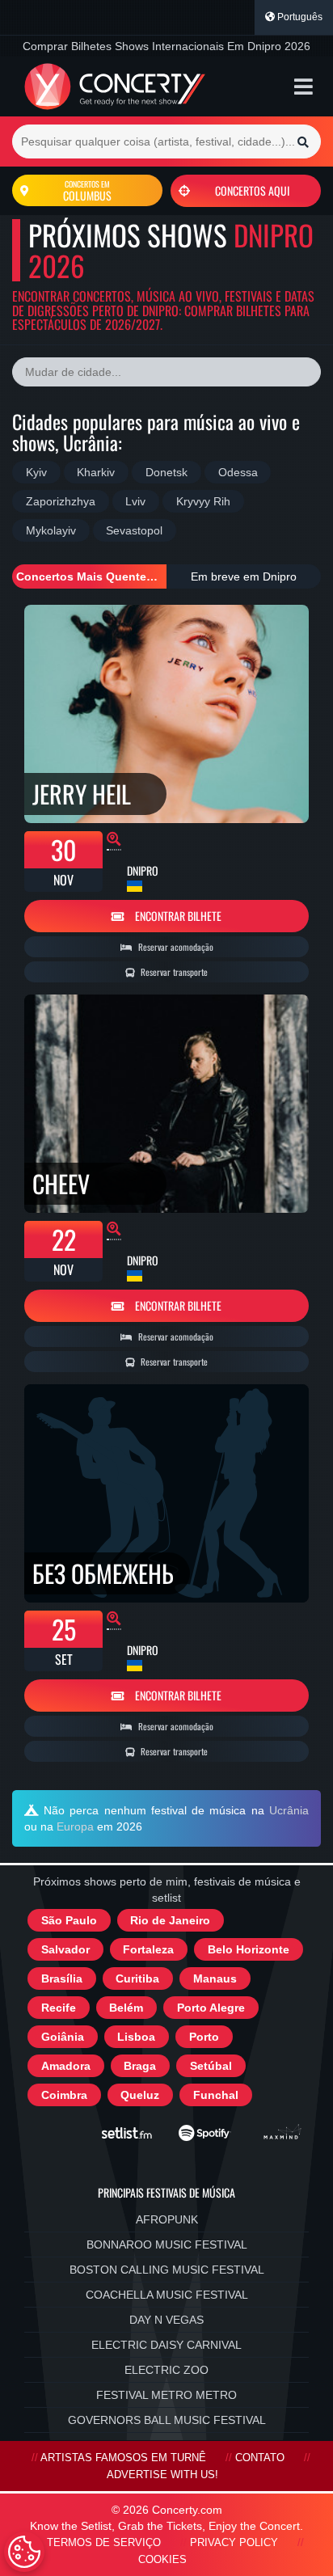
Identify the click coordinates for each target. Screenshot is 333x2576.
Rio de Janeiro (170, 1920)
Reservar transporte (173, 972)
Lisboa (136, 2037)
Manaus (215, 1978)
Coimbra (64, 2095)
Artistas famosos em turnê (123, 2458)
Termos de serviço (104, 2543)
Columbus (87, 191)
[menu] (303, 87)
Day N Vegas (166, 2320)
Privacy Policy (234, 2543)
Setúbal (211, 2066)
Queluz (140, 2095)
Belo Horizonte (249, 1949)
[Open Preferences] (24, 2552)
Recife (59, 2008)
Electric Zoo (166, 2370)
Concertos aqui (252, 190)
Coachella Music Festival (167, 2295)
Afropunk (167, 2219)
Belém (126, 2008)
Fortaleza (148, 1949)
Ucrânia (289, 1810)
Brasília (62, 1978)
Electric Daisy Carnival (166, 2345)
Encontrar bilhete (177, 916)
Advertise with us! (162, 2475)
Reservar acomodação (175, 947)
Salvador (65, 1949)
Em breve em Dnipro (244, 576)
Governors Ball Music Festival (167, 2420)
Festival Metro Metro (166, 2395)
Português (299, 17)
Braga (140, 2066)
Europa (75, 1826)
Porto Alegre (211, 2008)
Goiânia (63, 2037)
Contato (260, 2458)
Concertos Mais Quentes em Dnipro (91, 576)
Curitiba (137, 1978)
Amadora (66, 2066)
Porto (204, 2037)
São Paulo (69, 1920)
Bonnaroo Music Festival (167, 2244)
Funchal (216, 2095)
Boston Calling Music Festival (167, 2270)
